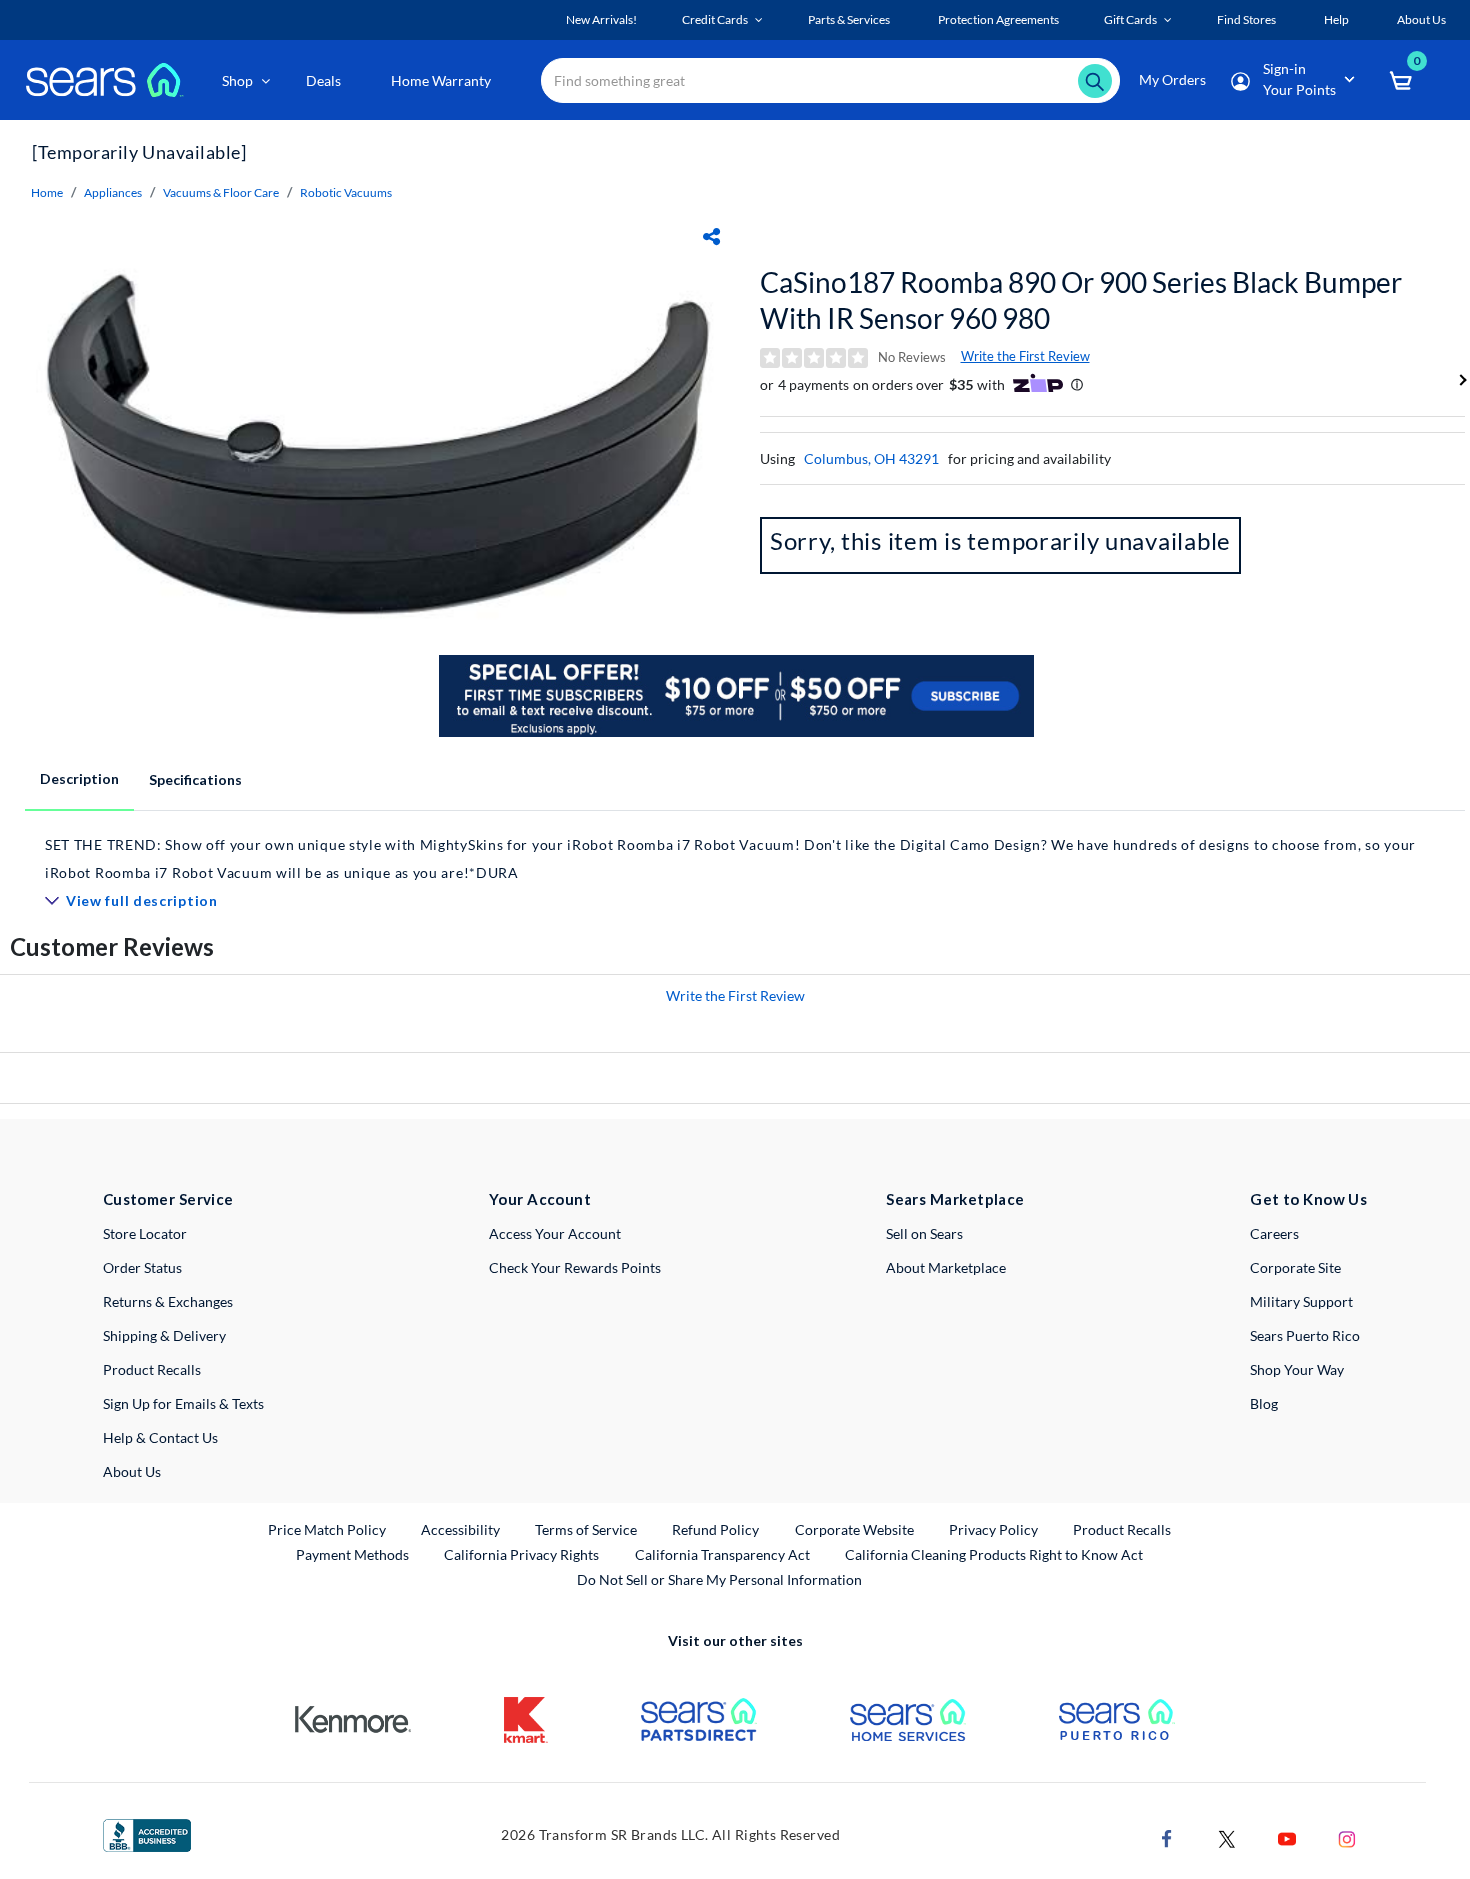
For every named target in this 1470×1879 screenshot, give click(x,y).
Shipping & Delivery (164, 1335)
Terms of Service (586, 1529)
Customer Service (168, 1199)
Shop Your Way (1297, 1369)
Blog (1264, 1403)
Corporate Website (855, 1529)
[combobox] (830, 80)
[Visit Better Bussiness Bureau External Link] (147, 1833)
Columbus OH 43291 (871, 458)
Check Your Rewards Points (575, 1267)
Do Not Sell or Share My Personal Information (719, 1579)
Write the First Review (1025, 356)
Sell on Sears (924, 1233)
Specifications (195, 779)
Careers (1274, 1233)
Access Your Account (555, 1233)
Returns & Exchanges (168, 1301)
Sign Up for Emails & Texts (183, 1403)
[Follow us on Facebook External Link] (1167, 1836)
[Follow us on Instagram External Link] (1347, 1836)
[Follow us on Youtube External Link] (1287, 1836)
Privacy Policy (993, 1529)
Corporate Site (1295, 1267)
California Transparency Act (722, 1554)
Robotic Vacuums (346, 192)
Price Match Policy (327, 1529)
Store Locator (145, 1233)
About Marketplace (946, 1267)
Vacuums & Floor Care (221, 192)
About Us (132, 1471)
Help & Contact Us (160, 1437)
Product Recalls (152, 1369)
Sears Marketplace (955, 1199)
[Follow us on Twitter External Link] (1227, 1836)
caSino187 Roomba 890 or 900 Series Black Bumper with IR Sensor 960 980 (1081, 300)
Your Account (540, 1199)
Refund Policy (715, 1529)
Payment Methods (352, 1554)
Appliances (113, 192)
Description (79, 778)
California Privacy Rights (521, 1554)
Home (47, 192)
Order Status (142, 1267)
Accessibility (460, 1529)
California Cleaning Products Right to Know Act (994, 1554)
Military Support (1301, 1301)
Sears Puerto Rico (1305, 1335)
